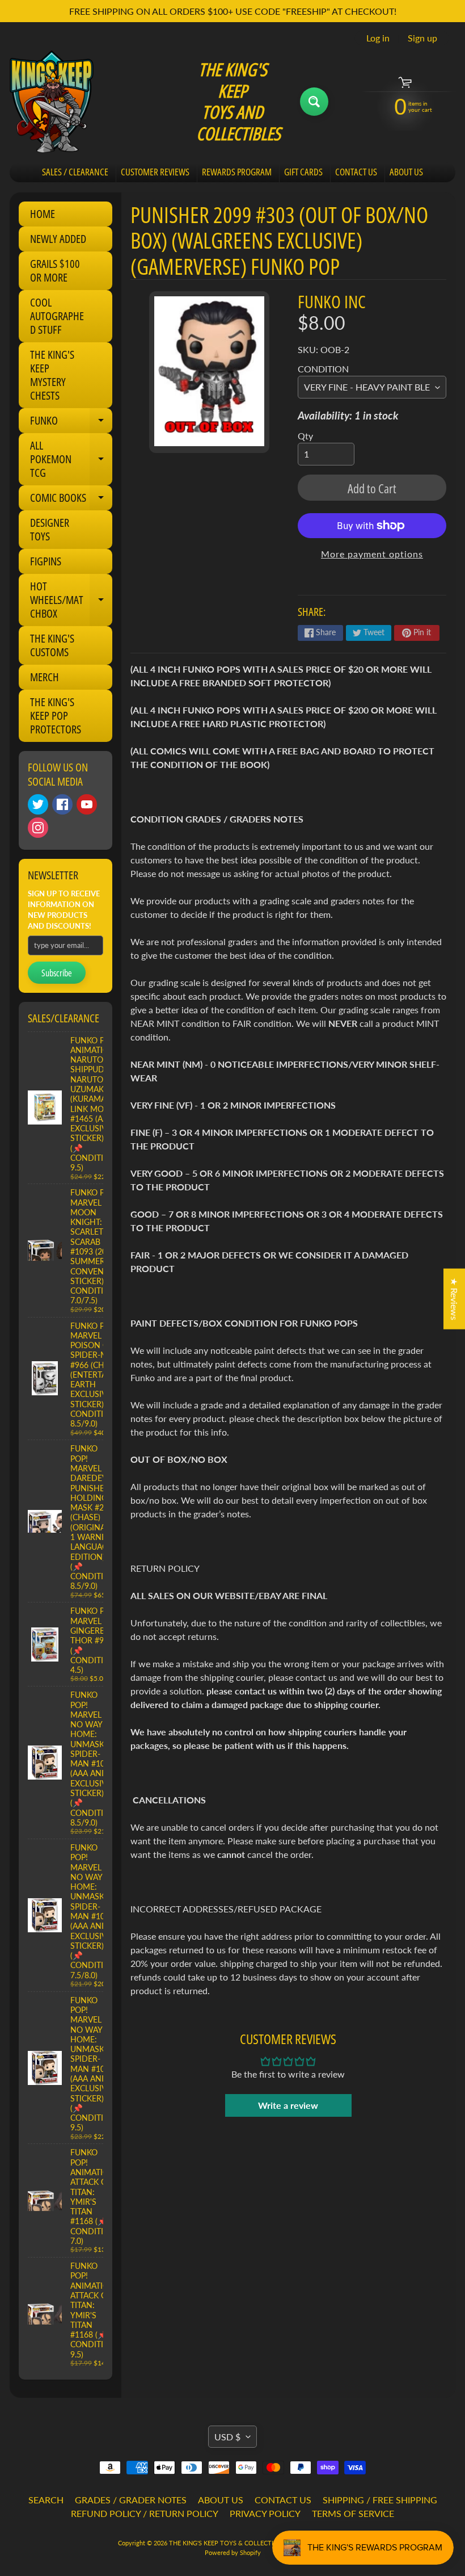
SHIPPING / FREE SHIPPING (380, 2500)
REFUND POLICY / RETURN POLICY (145, 2513)
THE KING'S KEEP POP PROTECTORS (56, 716)
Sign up (422, 38)
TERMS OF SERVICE (353, 2513)
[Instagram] (38, 828)
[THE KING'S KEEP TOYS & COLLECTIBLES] (52, 102)
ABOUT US (406, 172)
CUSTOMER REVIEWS (155, 172)
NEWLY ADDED (58, 239)
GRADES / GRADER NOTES (131, 2500)
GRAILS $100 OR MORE (55, 270)
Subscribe (57, 973)
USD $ (227, 2437)
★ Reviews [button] (455, 1299)
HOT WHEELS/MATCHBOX (71, 600)
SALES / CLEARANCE (75, 172)
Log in (378, 38)
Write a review (288, 2105)
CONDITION (323, 369)
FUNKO (71, 423)
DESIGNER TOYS (50, 529)
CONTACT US (356, 172)
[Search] (314, 102)
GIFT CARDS (303, 172)
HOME (43, 214)
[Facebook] (62, 804)
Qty (305, 436)
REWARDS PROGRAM (237, 172)
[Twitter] (38, 804)
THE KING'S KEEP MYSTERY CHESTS (52, 375)
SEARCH (46, 2500)
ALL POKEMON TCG (71, 459)
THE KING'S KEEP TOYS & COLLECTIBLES (228, 2543)
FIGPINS (46, 561)
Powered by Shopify (233, 2552)
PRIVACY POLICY (265, 2513)
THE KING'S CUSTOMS (52, 645)
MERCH (45, 677)
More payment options (372, 554)
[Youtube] (87, 804)
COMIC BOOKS (71, 500)
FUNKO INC (332, 301)
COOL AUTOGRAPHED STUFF (57, 316)
